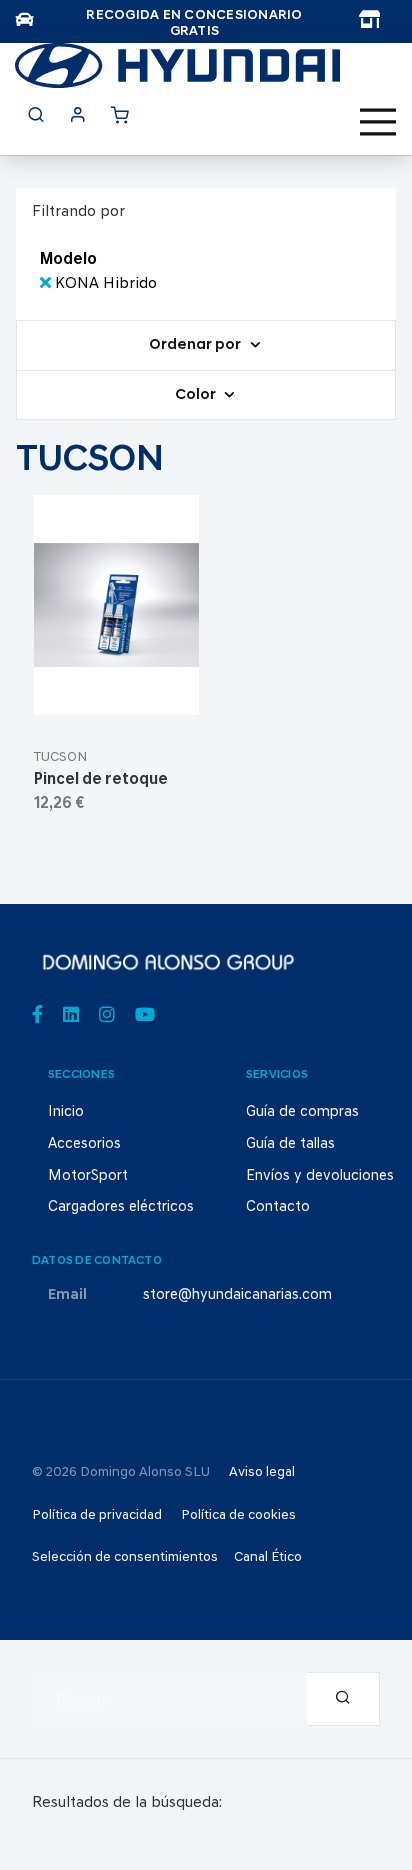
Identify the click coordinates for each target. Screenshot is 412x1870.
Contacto (278, 1207)
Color (197, 395)
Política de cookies (238, 1515)
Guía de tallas (290, 1144)
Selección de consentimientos (125, 1557)
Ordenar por (196, 345)
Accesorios (84, 1144)
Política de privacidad (97, 1515)
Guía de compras (302, 1112)
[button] (164, 691)
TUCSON (60, 757)
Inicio (66, 1112)
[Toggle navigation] (378, 122)
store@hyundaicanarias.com (237, 1295)
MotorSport (88, 1176)
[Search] (343, 1699)
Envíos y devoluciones (320, 1176)
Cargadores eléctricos (121, 1207)
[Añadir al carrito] (116, 691)
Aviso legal (262, 1472)
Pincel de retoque (101, 780)
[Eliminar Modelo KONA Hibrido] (47, 284)
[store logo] (177, 65)
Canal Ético (268, 1557)
